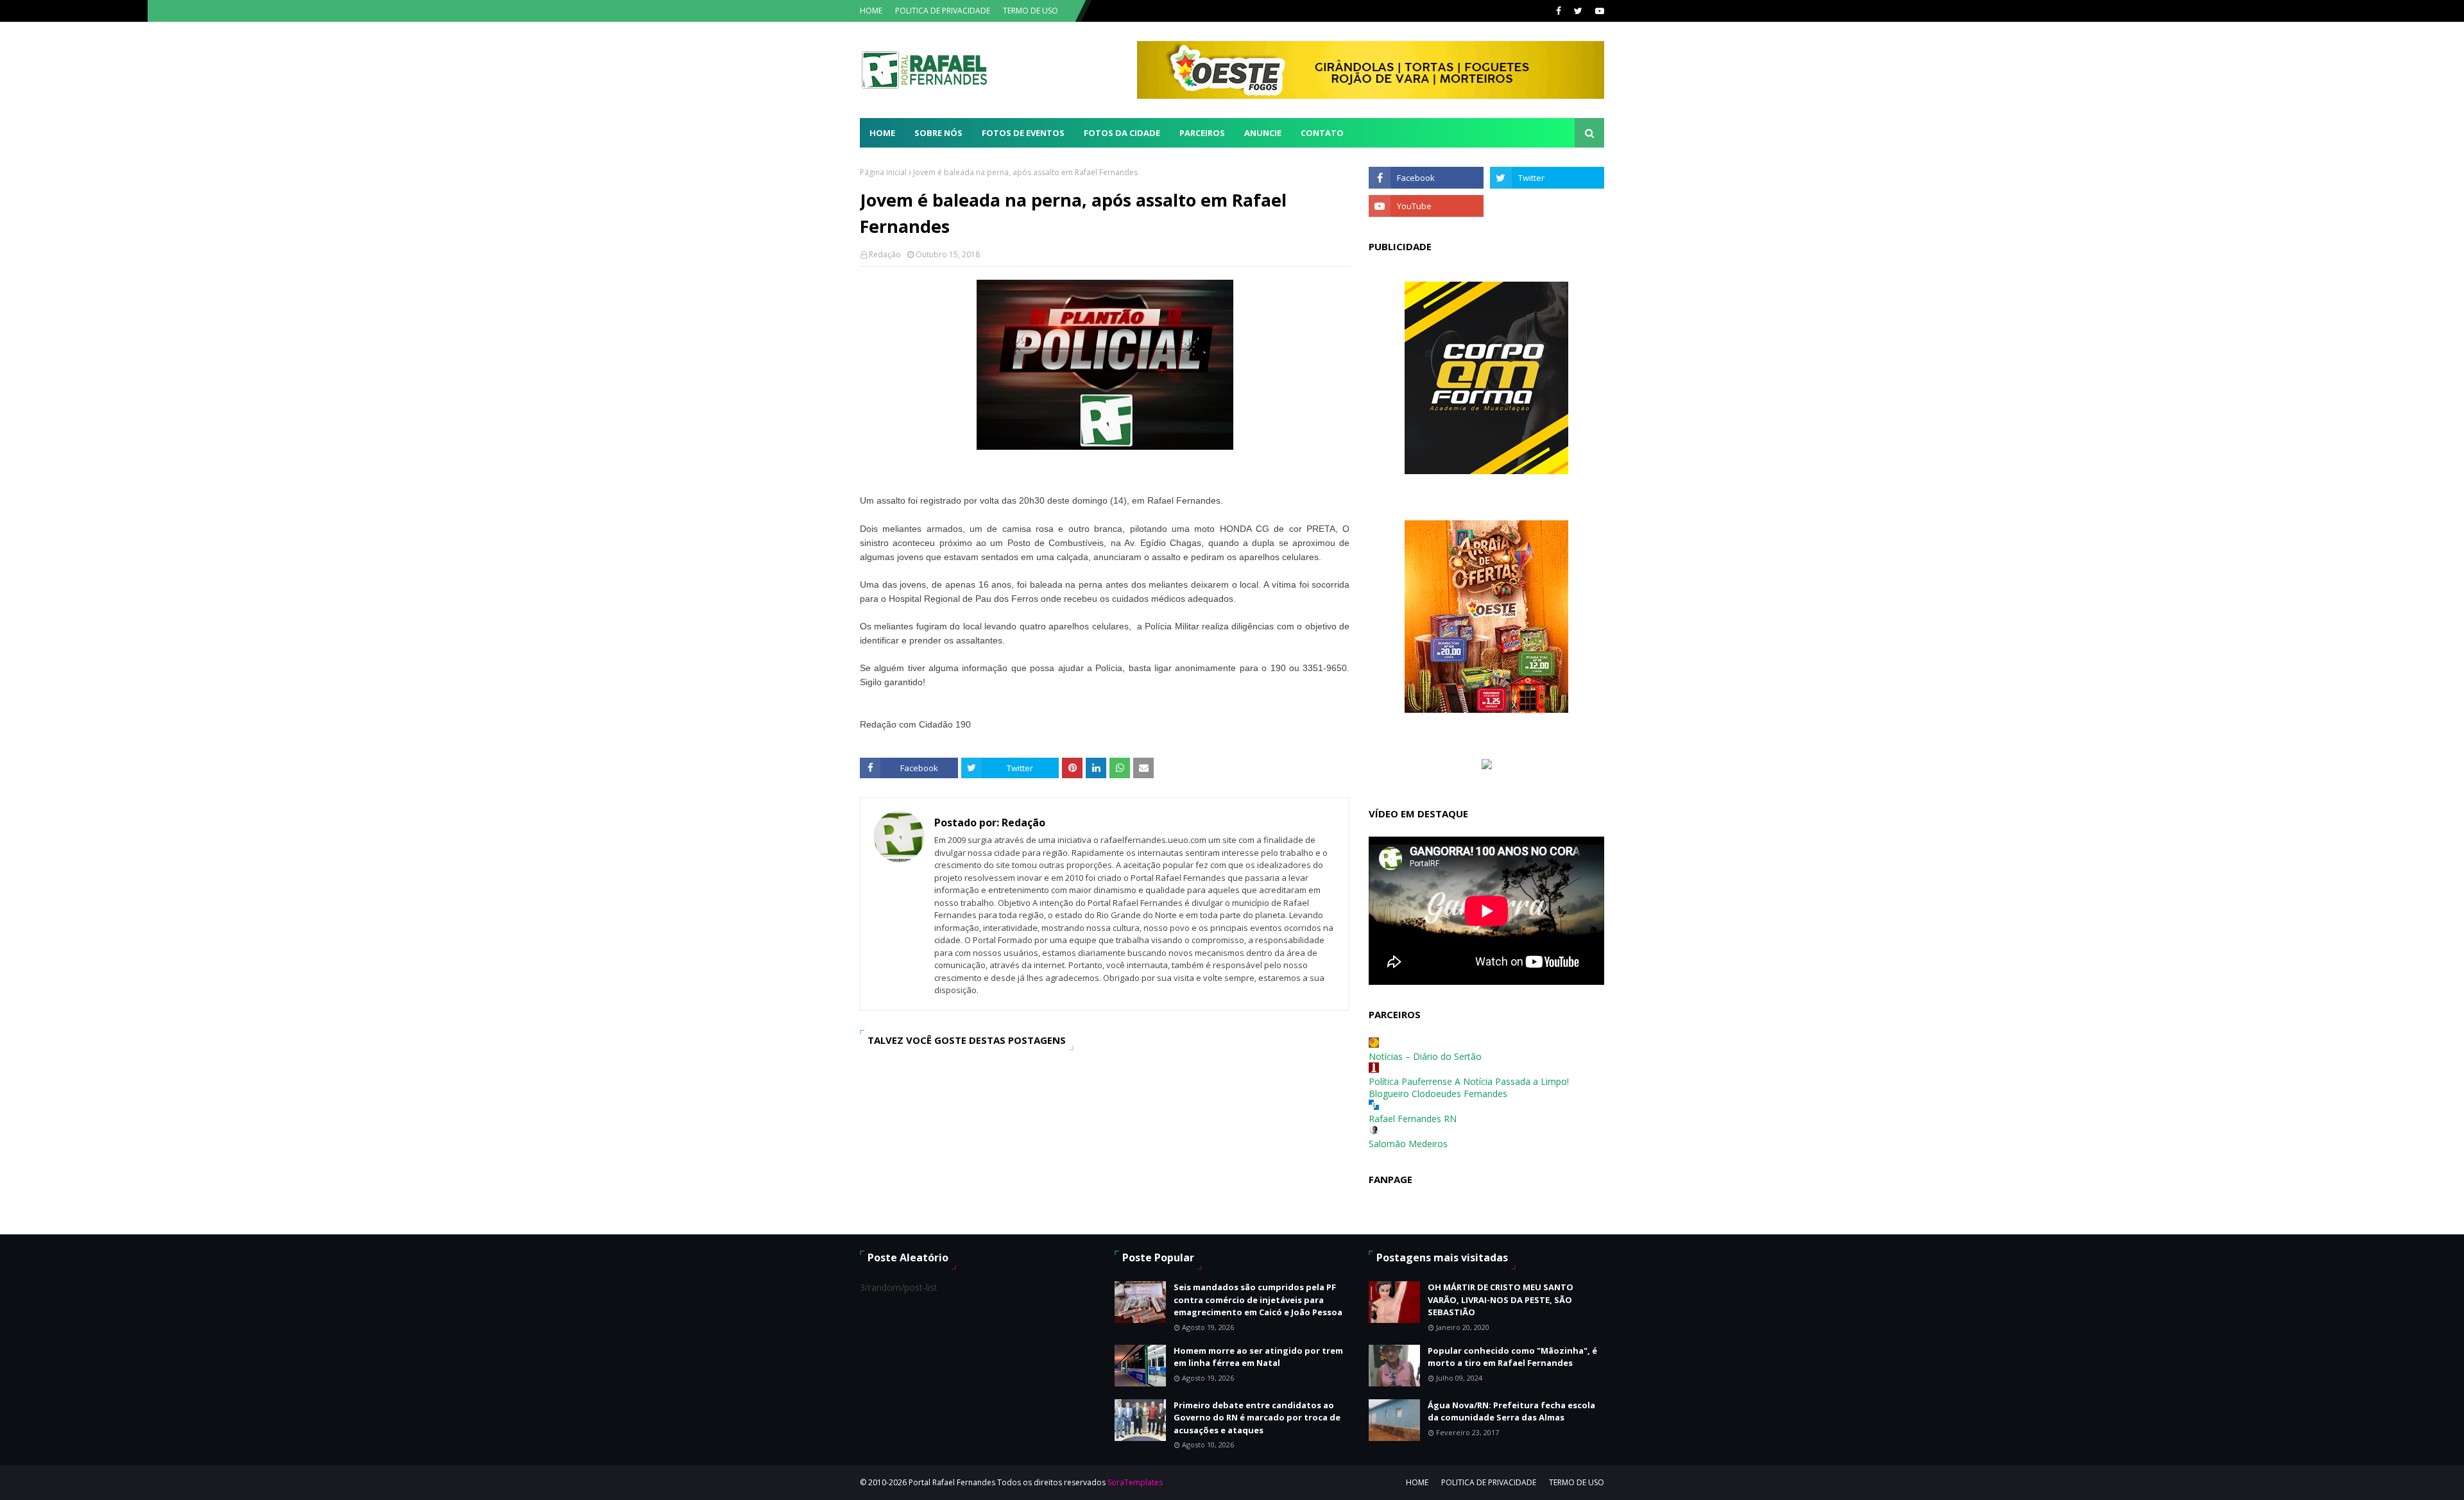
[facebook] (1559, 11)
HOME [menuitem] (882, 133)
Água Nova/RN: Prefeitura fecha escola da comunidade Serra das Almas (1511, 1411)
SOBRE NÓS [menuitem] (938, 133)
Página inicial (883, 172)
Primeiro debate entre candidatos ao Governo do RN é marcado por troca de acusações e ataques (1257, 1418)
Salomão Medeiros (1408, 1144)
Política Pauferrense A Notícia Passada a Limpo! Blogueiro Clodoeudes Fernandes (1469, 1087)
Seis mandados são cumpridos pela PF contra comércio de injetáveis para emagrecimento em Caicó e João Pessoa (1258, 1300)
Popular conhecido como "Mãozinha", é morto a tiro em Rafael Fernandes (1512, 1357)
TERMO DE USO (1031, 11)
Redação (885, 254)
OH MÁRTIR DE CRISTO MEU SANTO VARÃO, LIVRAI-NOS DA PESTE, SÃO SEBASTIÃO (1501, 1300)
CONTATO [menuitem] (1322, 133)
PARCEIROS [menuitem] (1202, 133)
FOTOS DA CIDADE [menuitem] (1122, 133)
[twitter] (1578, 11)
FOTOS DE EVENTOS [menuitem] (1023, 133)
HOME (871, 11)
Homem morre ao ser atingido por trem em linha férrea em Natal (1258, 1357)
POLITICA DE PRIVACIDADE (943, 11)
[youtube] (1598, 11)
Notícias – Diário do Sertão (1425, 1056)
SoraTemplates (1135, 1482)
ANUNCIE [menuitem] (1263, 133)
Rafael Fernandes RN (1413, 1119)
